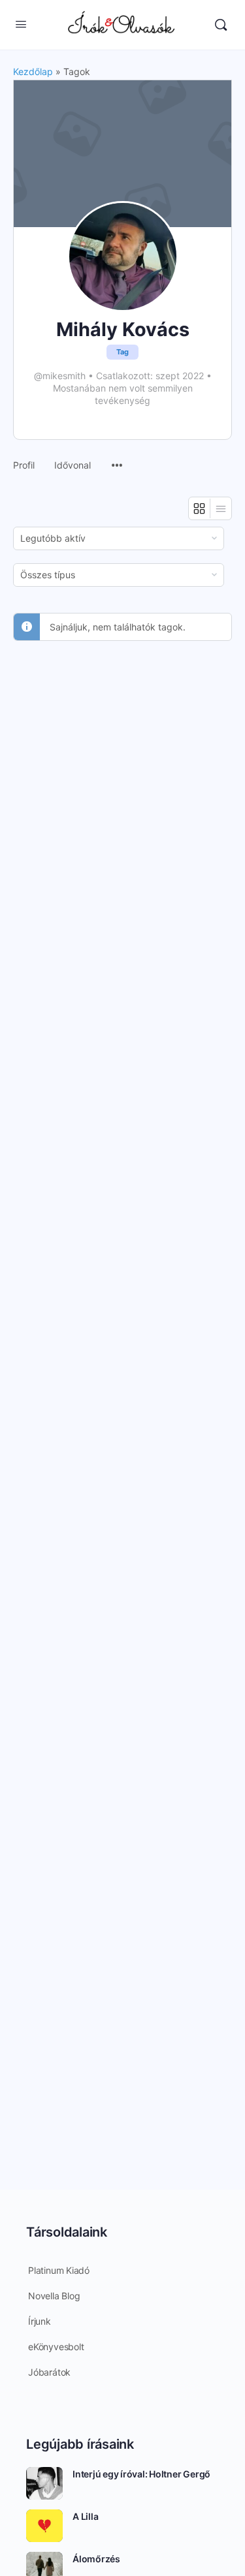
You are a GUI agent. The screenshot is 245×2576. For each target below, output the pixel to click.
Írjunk (40, 2321)
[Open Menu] (21, 24)
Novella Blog (54, 2296)
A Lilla (85, 2516)
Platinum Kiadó (59, 2270)
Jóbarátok (49, 2372)
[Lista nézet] (221, 508)
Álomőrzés (96, 2559)
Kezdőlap (33, 71)
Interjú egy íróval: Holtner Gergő (141, 2474)
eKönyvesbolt (56, 2347)
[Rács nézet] (200, 508)
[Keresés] (221, 25)
